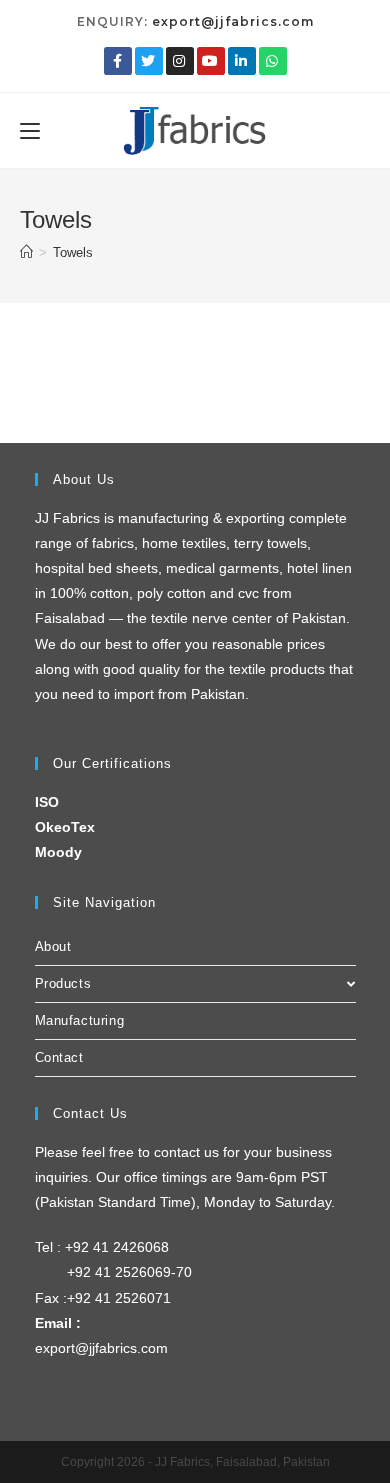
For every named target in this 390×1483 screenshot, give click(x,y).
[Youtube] (211, 61)
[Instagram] (180, 61)
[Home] (26, 252)
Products (63, 983)
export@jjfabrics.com (233, 21)
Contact (59, 1057)
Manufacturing (80, 1020)
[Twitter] (149, 61)
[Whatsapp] (273, 61)
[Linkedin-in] (242, 61)
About (53, 946)
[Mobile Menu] (30, 130)
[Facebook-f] (118, 61)
